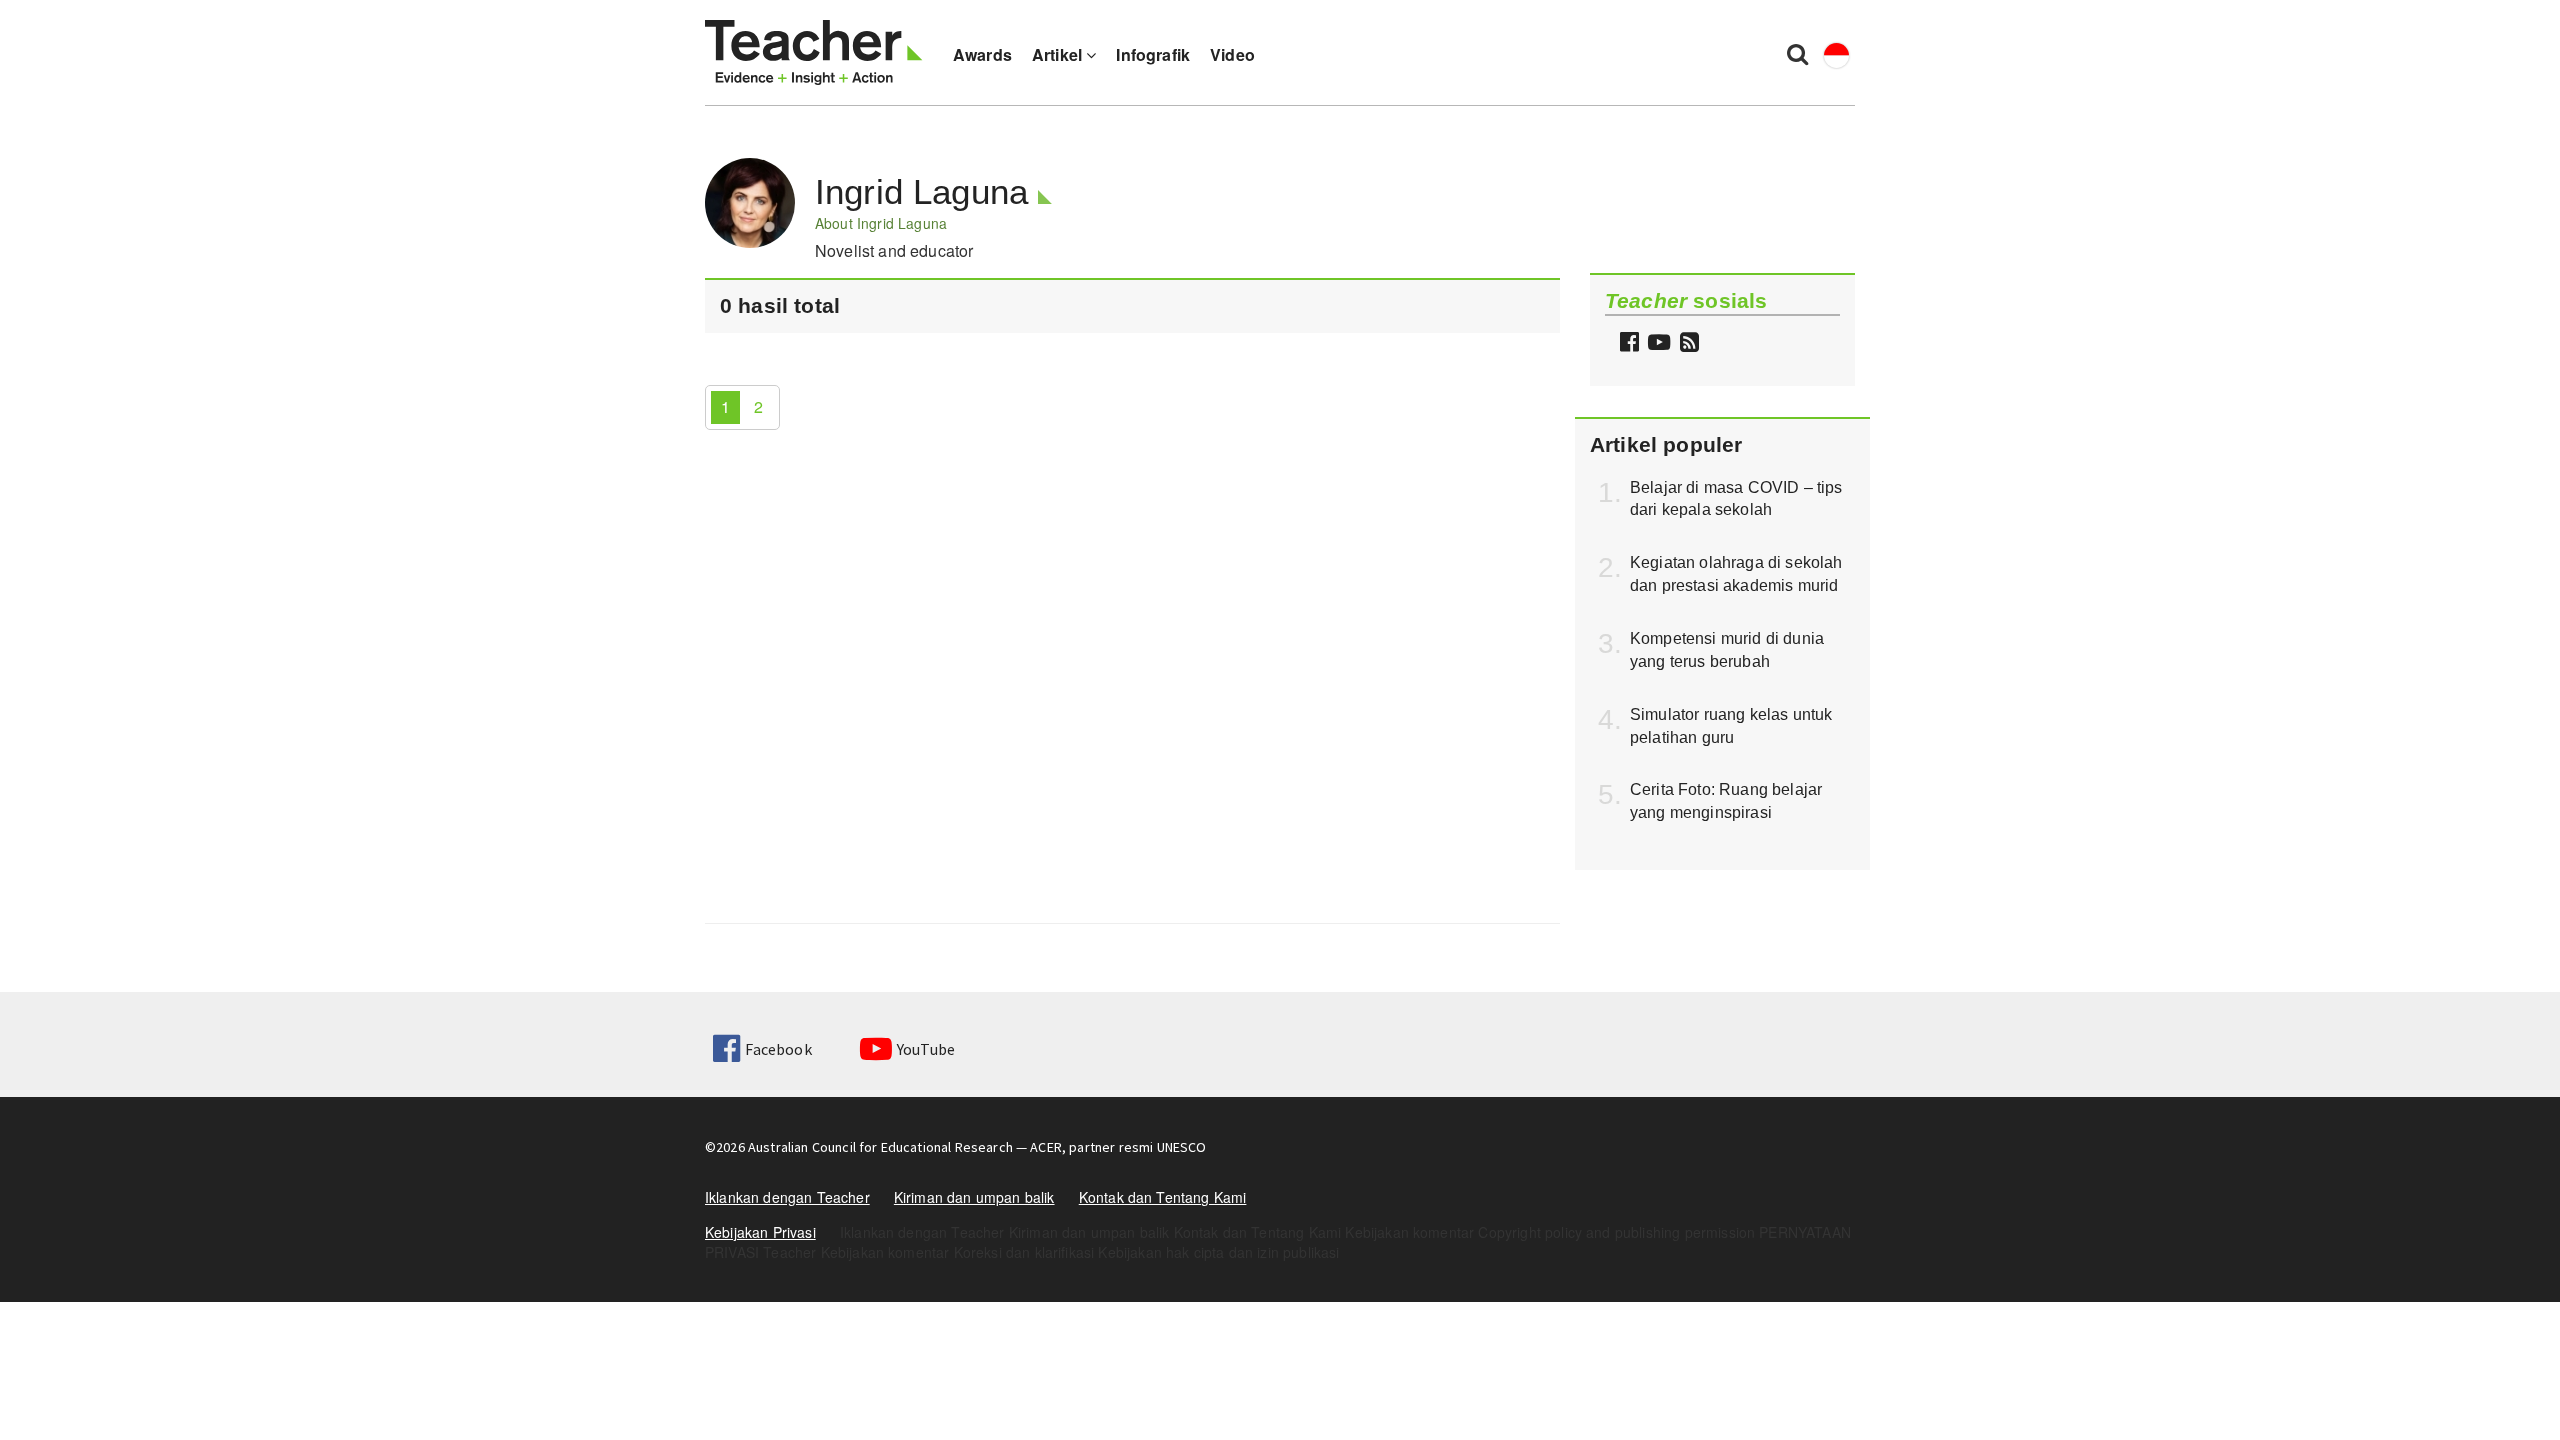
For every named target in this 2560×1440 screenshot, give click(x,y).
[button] (1687, 343)
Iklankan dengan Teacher (787, 1197)
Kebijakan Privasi (760, 1232)
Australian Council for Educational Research (880, 1147)
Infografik (1153, 54)
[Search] (1797, 53)
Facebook (778, 1049)
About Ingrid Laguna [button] (881, 223)
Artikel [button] (1059, 54)
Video (1232, 54)
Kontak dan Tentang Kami (1163, 1197)
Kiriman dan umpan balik (974, 1197)
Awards (982, 54)
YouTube (926, 1049)
